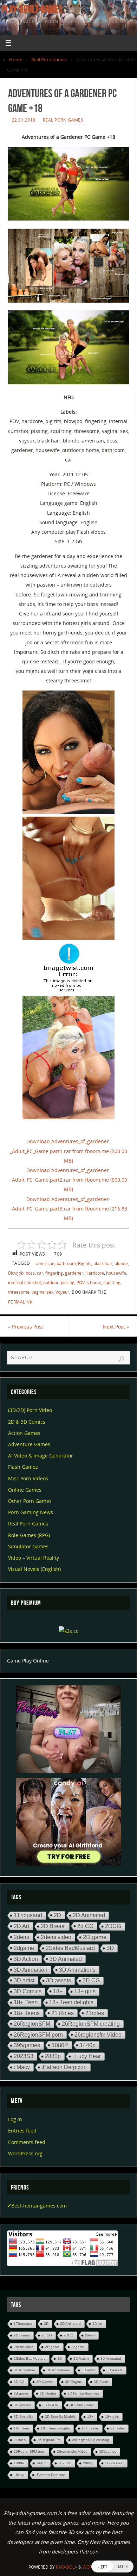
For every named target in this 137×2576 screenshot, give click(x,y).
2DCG (113, 1926)
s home (94, 1283)
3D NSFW (50, 2405)
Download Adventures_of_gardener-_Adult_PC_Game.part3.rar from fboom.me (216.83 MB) (68, 1209)
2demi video (56, 1937)
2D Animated (89, 1915)
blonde (121, 1264)
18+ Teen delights (71, 2002)
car (40, 1273)
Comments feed (27, 2142)
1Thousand (28, 1915)
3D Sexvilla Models (60, 2417)
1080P (60, 2045)
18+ (58, 1991)
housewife (116, 1273)
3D (110, 1948)
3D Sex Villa (24, 2417)
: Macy (22, 2067)
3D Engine (74, 2382)
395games (27, 2045)
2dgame (24, 1948)
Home (16, 60)
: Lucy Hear (87, 2056)
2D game (95, 1937)
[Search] (121, 1359)
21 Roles (63, 2013)
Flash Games (23, 1467)
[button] (112, 2566)
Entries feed (22, 2131)
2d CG (85, 1926)
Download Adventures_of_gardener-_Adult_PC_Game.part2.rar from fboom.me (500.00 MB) (68, 1180)
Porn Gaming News (31, 1512)
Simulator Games (28, 1546)
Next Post (116, 1327)
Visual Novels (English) (34, 1569)
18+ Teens (27, 2013)
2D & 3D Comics (27, 1422)
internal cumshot (25, 1283)
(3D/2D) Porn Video (30, 1410)
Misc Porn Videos (28, 1478)
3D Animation (31, 1970)
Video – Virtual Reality (34, 1558)
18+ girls (85, 1991)
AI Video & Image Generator (41, 1456)
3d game (21, 2393)
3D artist (24, 1980)
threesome (19, 1292)
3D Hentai (48, 2393)
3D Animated (66, 1959)
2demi (21, 1937)
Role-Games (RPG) (29, 1535)
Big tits (85, 1264)
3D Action (26, 1959)
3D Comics (28, 1991)
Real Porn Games (49, 60)
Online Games (25, 1490)
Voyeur (62, 1292)
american (45, 1264)
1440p (88, 2045)
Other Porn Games (30, 1501)
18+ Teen (26, 2002)
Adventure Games (29, 1444)
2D (57, 1915)
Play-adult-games (32, 9)
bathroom (66, 1264)
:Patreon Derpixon (64, 2067)
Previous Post (26, 1327)
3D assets (58, 1980)
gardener (74, 1273)
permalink (20, 1302)
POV (81, 1283)
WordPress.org (25, 2153)
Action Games (24, 1433)
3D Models (22, 2405)
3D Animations (77, 1970)
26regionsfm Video (98, 2035)
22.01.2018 (24, 120)
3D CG (91, 1980)
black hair (103, 1264)
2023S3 (24, 2056)
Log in (15, 2119)
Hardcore (95, 1273)
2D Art (21, 1926)
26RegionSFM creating (91, 2024)
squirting (112, 1283)
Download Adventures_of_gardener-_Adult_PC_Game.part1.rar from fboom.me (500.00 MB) (68, 1151)
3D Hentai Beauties (83, 2393)
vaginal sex (43, 1292)
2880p (53, 2056)
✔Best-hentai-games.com (37, 2206)
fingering (54, 1273)
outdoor (51, 1283)
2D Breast (53, 1926)
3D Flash (101, 2382)
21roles (95, 2013)
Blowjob (16, 1273)
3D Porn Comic (82, 2405)
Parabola (67, 2567)
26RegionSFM (32, 2024)
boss (30, 1273)
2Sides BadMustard (70, 1948)
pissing (68, 1283)
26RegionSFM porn (38, 2035)
